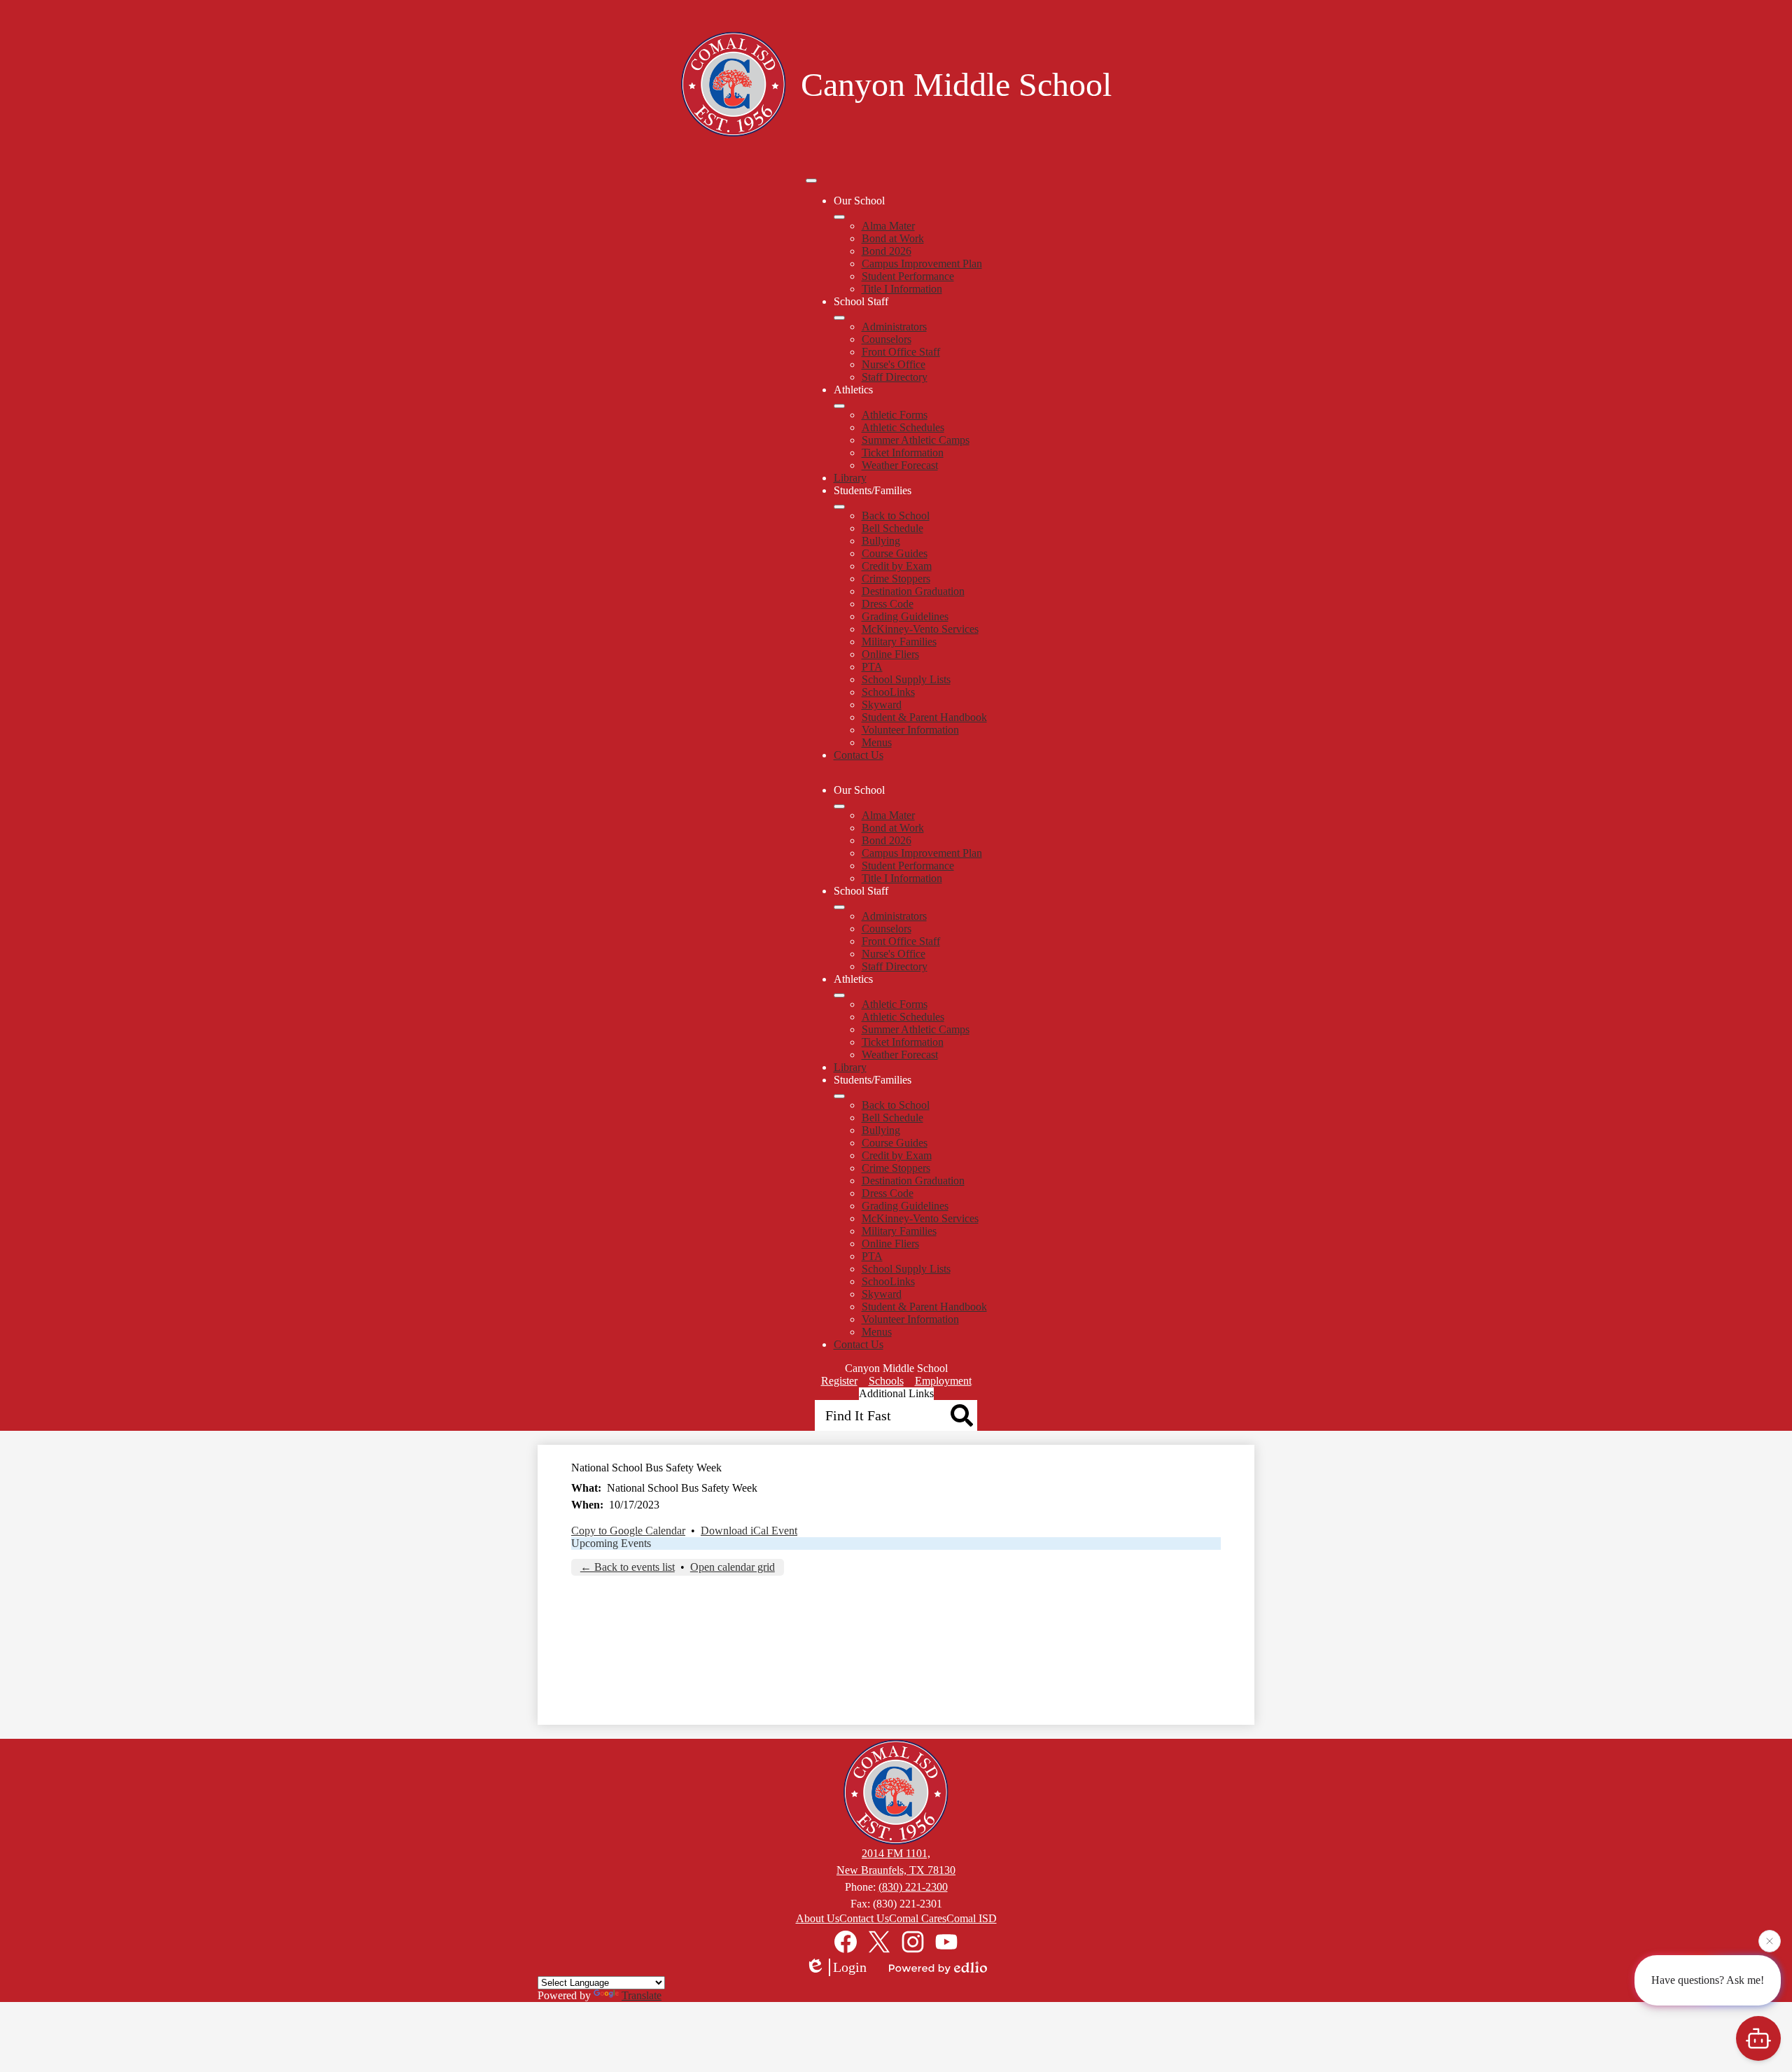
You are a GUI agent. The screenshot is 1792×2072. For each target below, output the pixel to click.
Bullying (881, 541)
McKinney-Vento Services (920, 629)
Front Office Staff (901, 352)
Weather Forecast (900, 465)
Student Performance (908, 276)
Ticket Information (903, 453)
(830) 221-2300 (913, 1887)
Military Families (899, 642)
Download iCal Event (749, 1531)
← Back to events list (628, 1567)
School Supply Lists (906, 679)
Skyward (882, 705)
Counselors (887, 339)
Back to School (896, 516)
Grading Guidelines (905, 616)
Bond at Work (893, 238)
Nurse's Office (894, 364)
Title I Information (902, 289)
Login (850, 1967)
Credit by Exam (897, 566)
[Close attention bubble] (1770, 1942)
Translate (642, 1995)
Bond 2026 (887, 251)
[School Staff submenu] (839, 318)
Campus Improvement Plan (922, 264)
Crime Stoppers (896, 579)
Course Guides (895, 553)
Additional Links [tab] (896, 1393)
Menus (877, 742)
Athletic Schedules (903, 427)
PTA (872, 667)
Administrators (894, 327)
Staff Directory (895, 377)
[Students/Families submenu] (839, 507)
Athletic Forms (895, 415)
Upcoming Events (611, 1543)
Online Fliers (890, 654)
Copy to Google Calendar (628, 1531)
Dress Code (888, 604)
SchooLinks (888, 692)
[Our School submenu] (839, 217)
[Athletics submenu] (839, 406)
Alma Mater (888, 226)
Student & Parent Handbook (924, 717)
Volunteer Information (910, 730)
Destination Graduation (913, 591)
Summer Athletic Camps (916, 440)
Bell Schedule (892, 528)
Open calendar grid (733, 1567)
